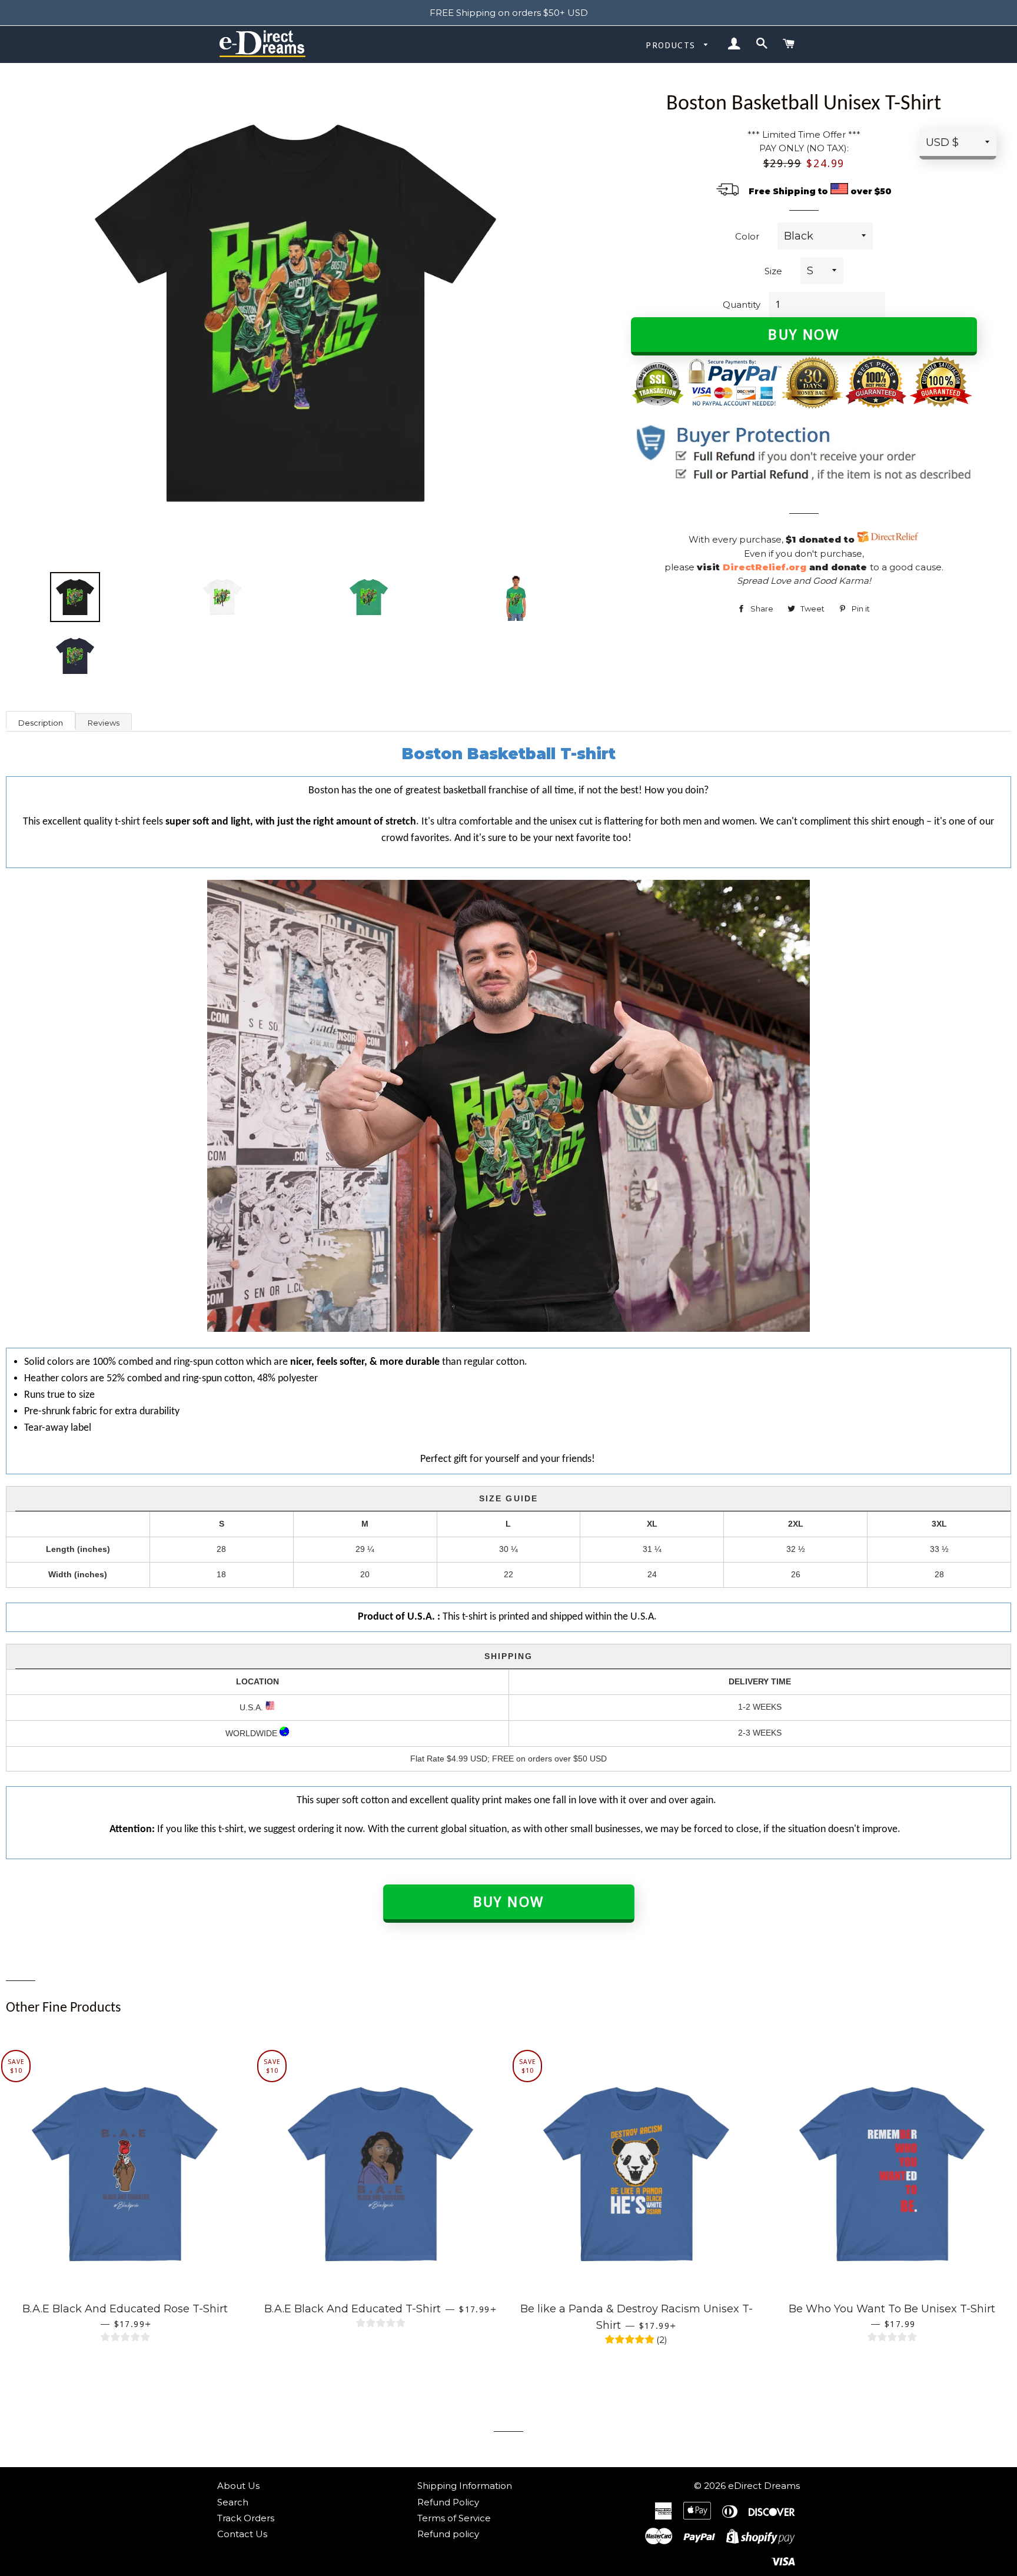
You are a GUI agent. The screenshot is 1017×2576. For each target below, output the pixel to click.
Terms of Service (454, 2518)
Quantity (742, 305)
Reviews (104, 723)
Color (747, 236)
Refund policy (448, 2534)
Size (773, 271)
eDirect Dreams (764, 2486)
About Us (238, 2486)
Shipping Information (465, 2486)
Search (233, 2502)
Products (672, 45)
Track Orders (246, 2518)
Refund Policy (448, 2502)
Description (41, 723)
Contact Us (242, 2534)
